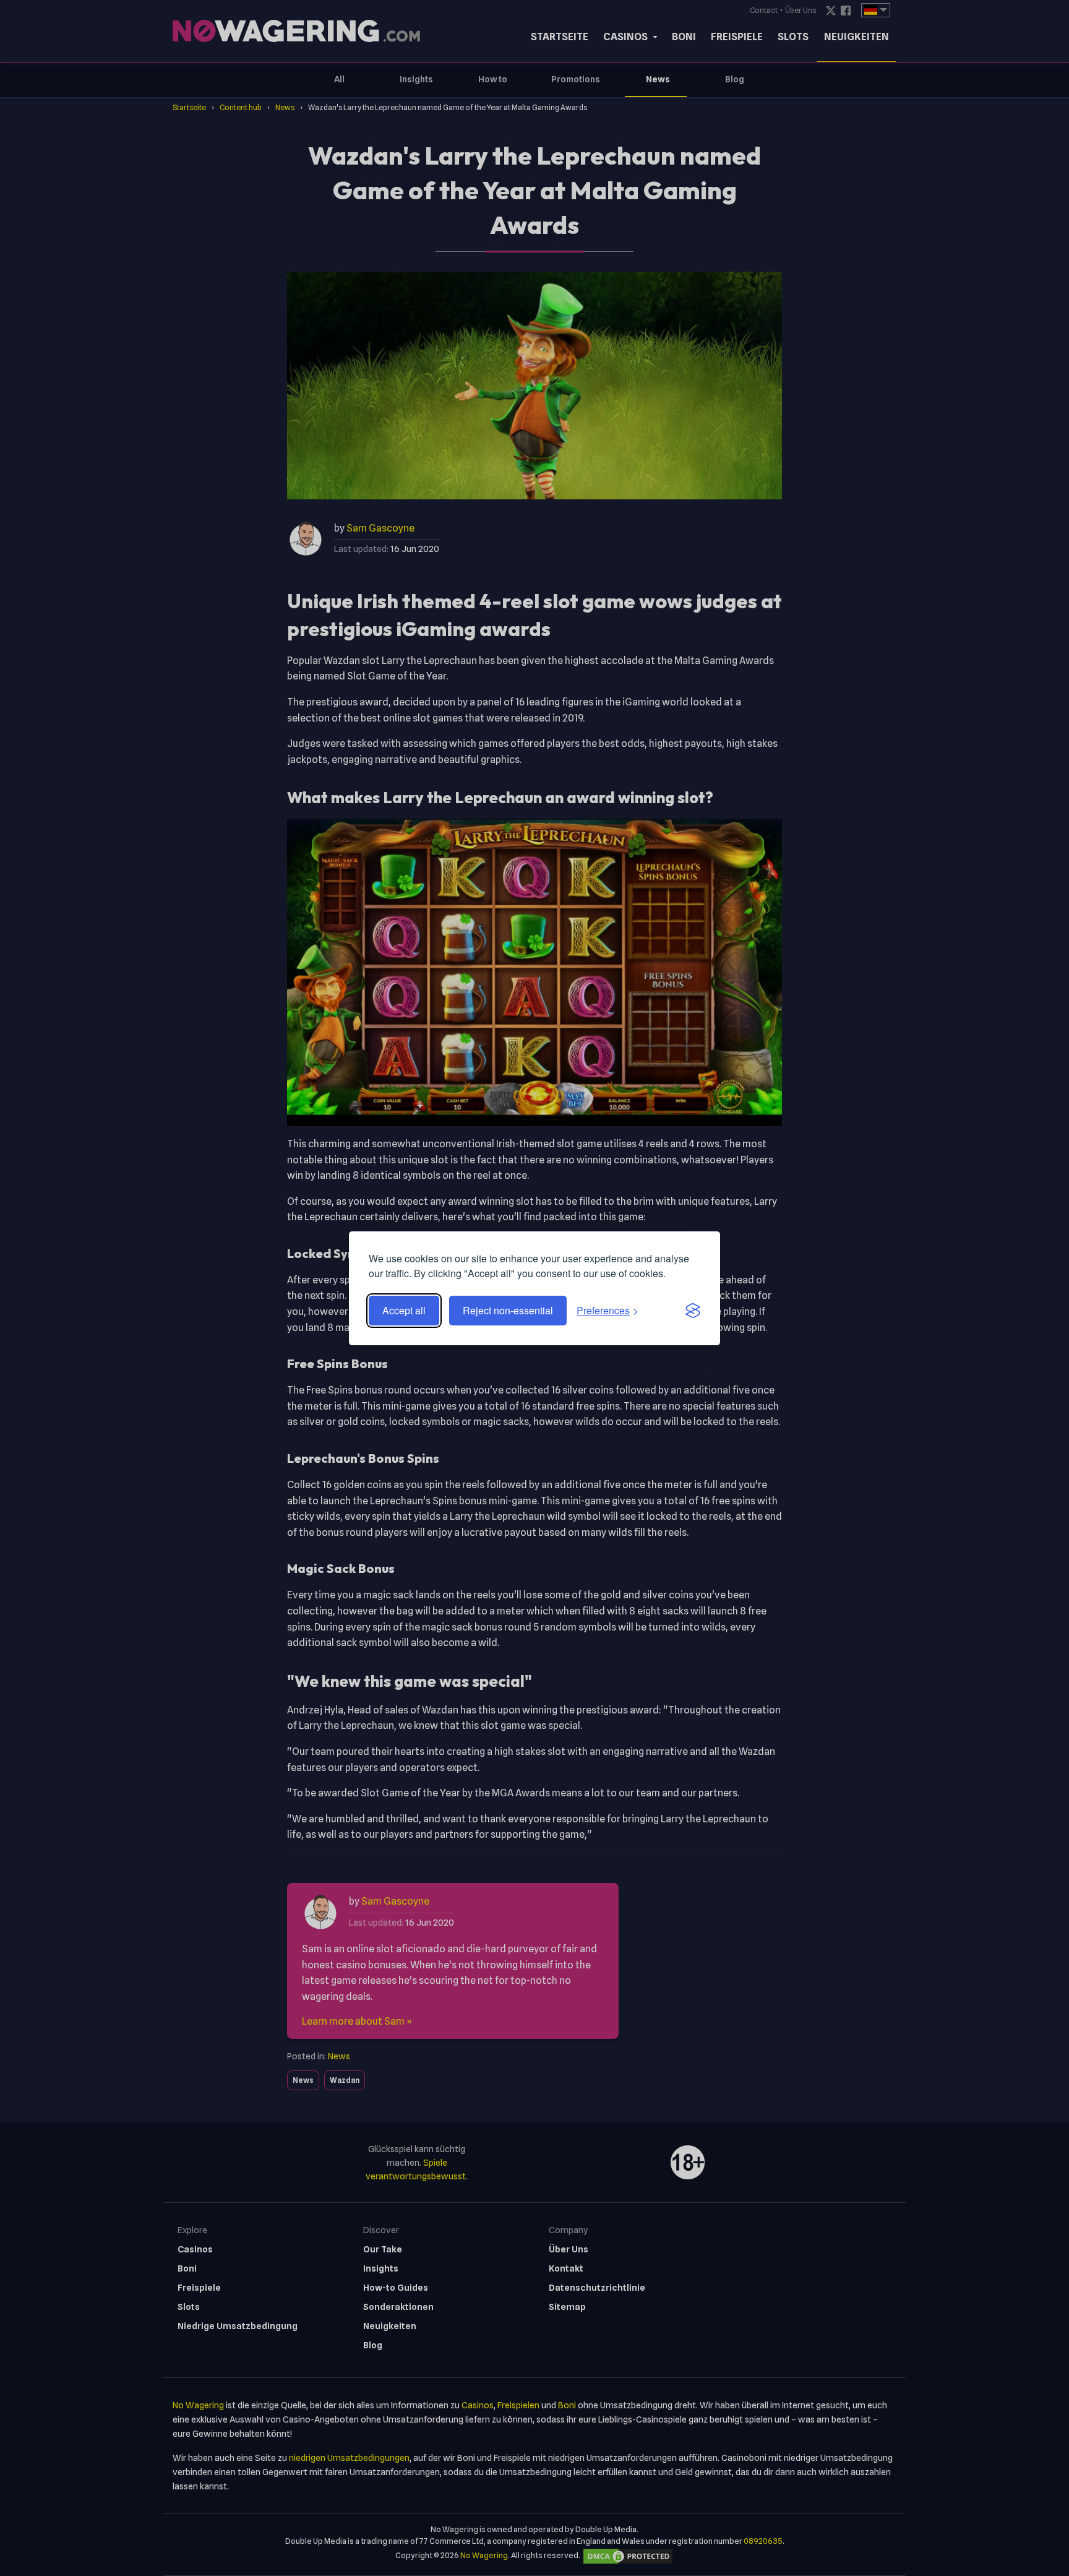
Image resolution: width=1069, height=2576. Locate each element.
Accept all (404, 1310)
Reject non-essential (508, 1310)
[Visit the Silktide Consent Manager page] (693, 1311)
